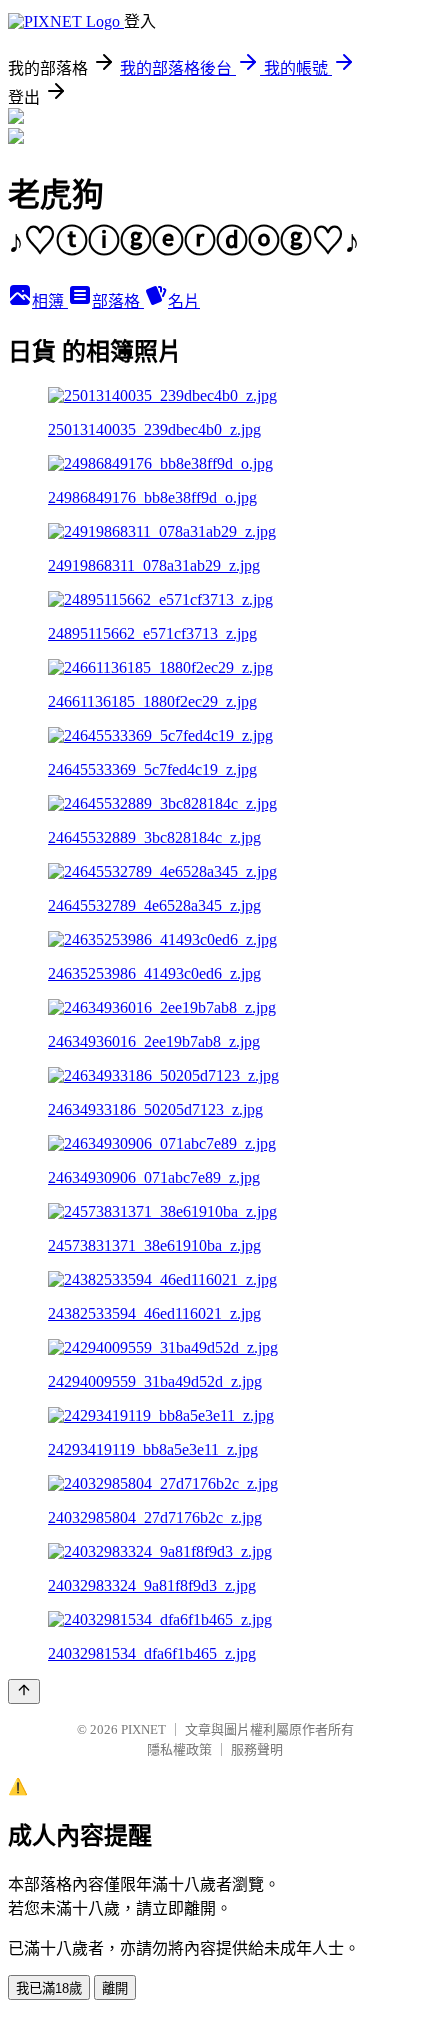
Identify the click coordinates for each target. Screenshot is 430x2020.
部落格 (118, 301)
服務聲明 (257, 1749)
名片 (184, 301)
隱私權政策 (179, 1749)
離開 (115, 1988)
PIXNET (143, 1729)
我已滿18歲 (49, 1988)
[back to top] (24, 1691)
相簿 (50, 301)
